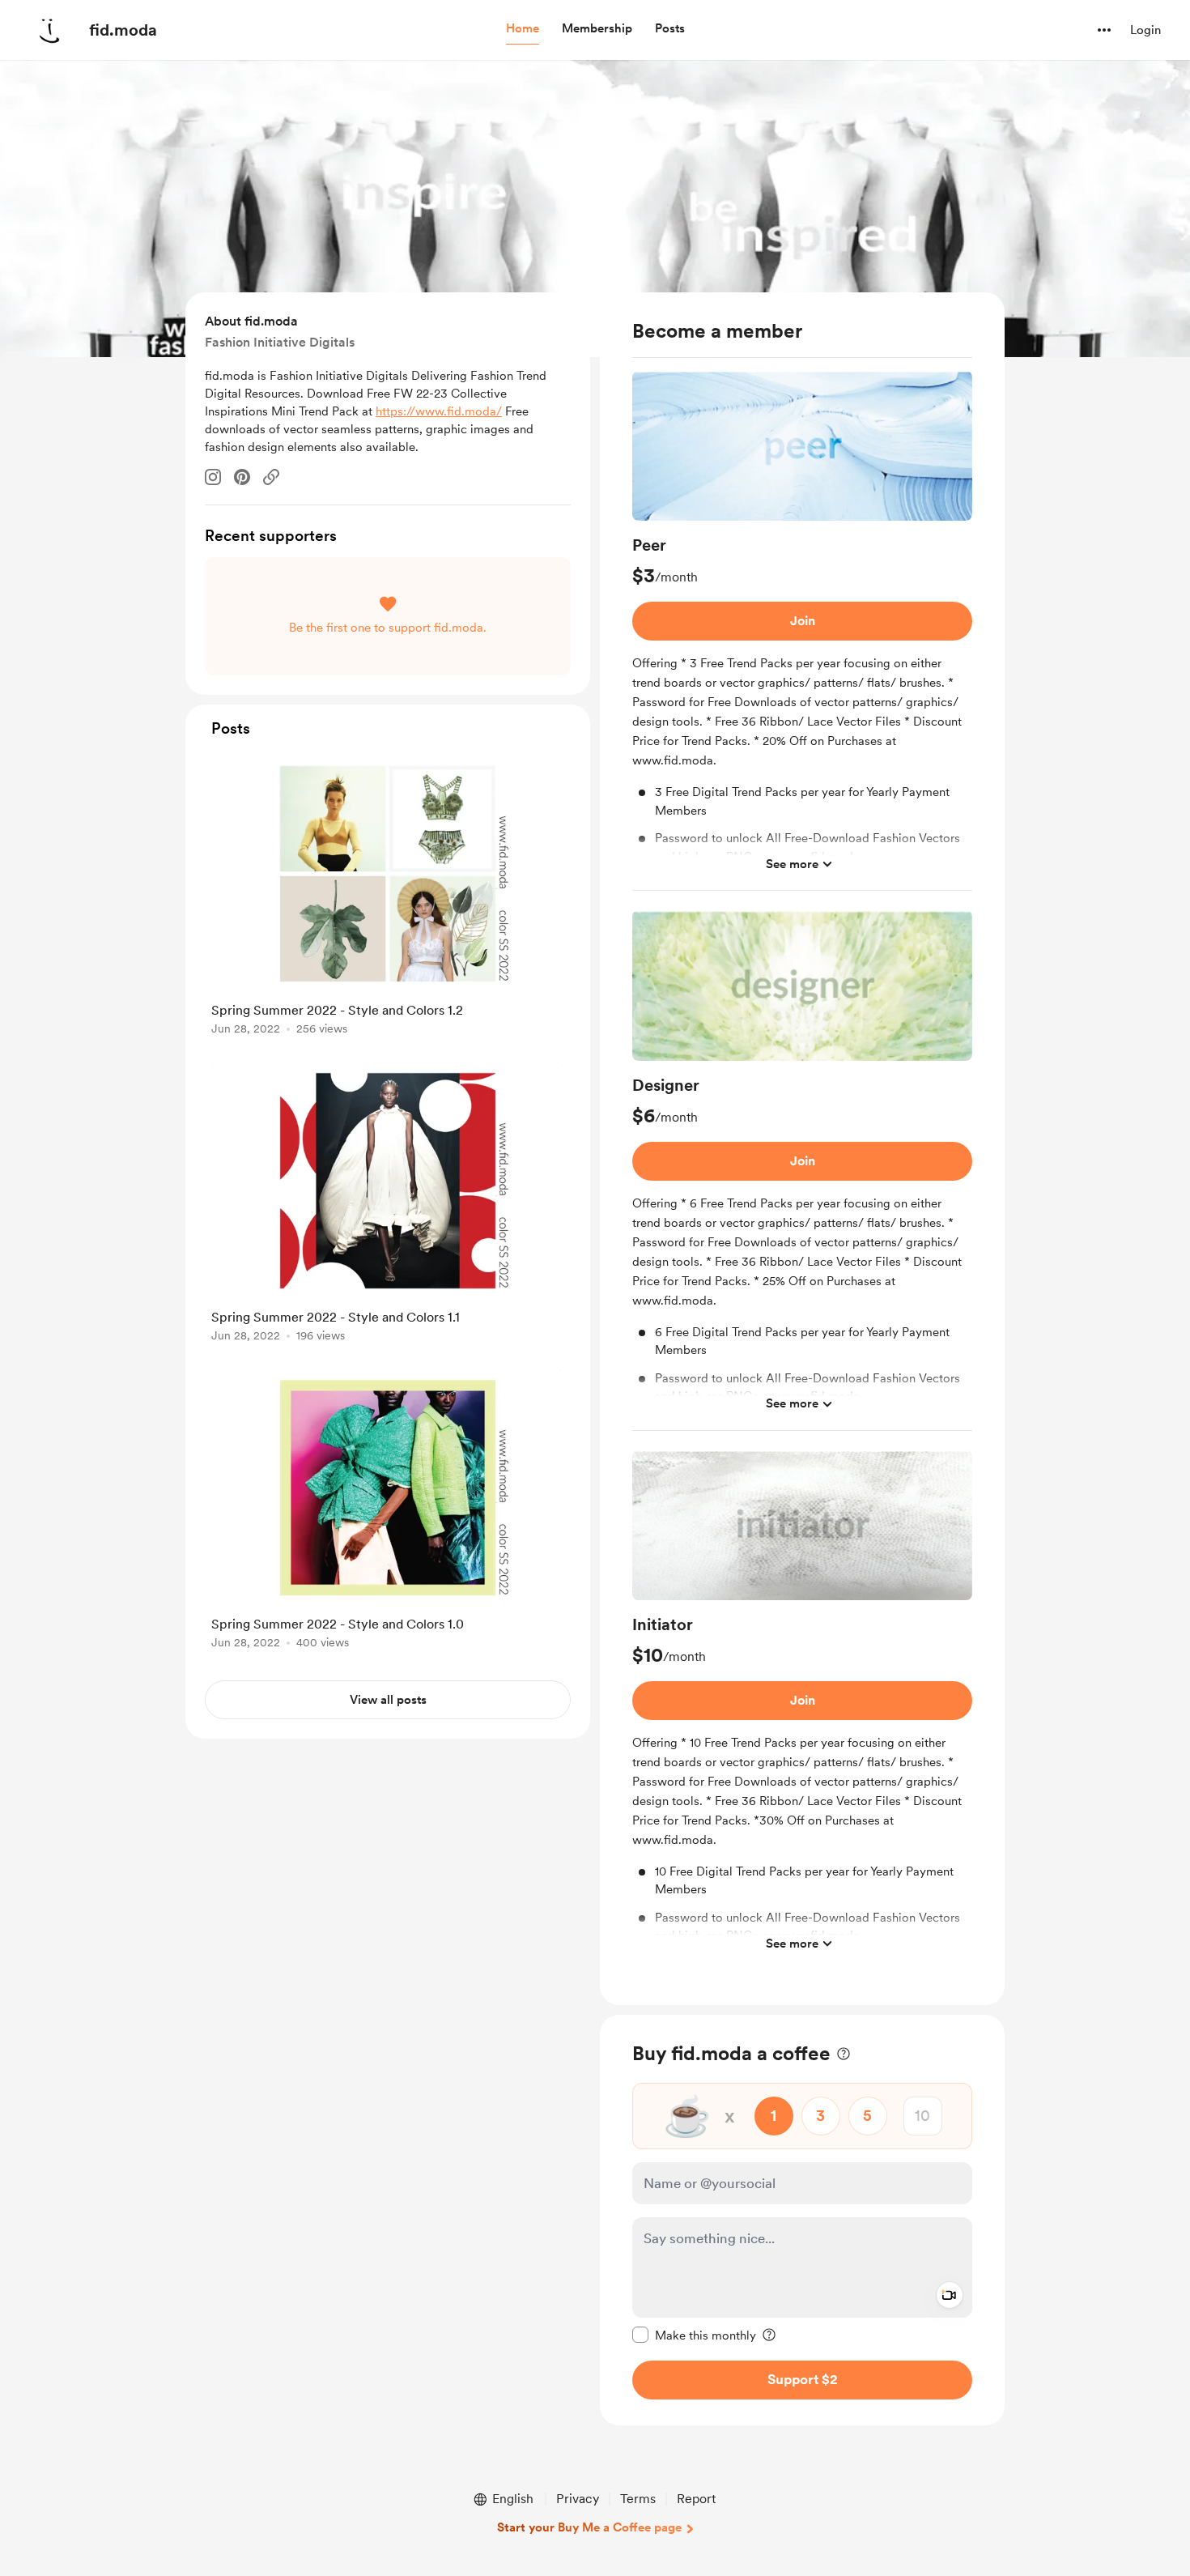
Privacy (578, 2499)
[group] (802, 631)
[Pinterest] (242, 477)
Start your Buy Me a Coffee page (589, 2527)
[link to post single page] (388, 898)
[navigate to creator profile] (49, 30)
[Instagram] (213, 477)
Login (1145, 30)
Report (696, 2499)
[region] (802, 1149)
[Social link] (271, 477)
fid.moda (123, 30)
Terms (638, 2499)
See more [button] (792, 864)
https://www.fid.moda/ (439, 411)
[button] (523, 29)
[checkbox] (694, 2334)
